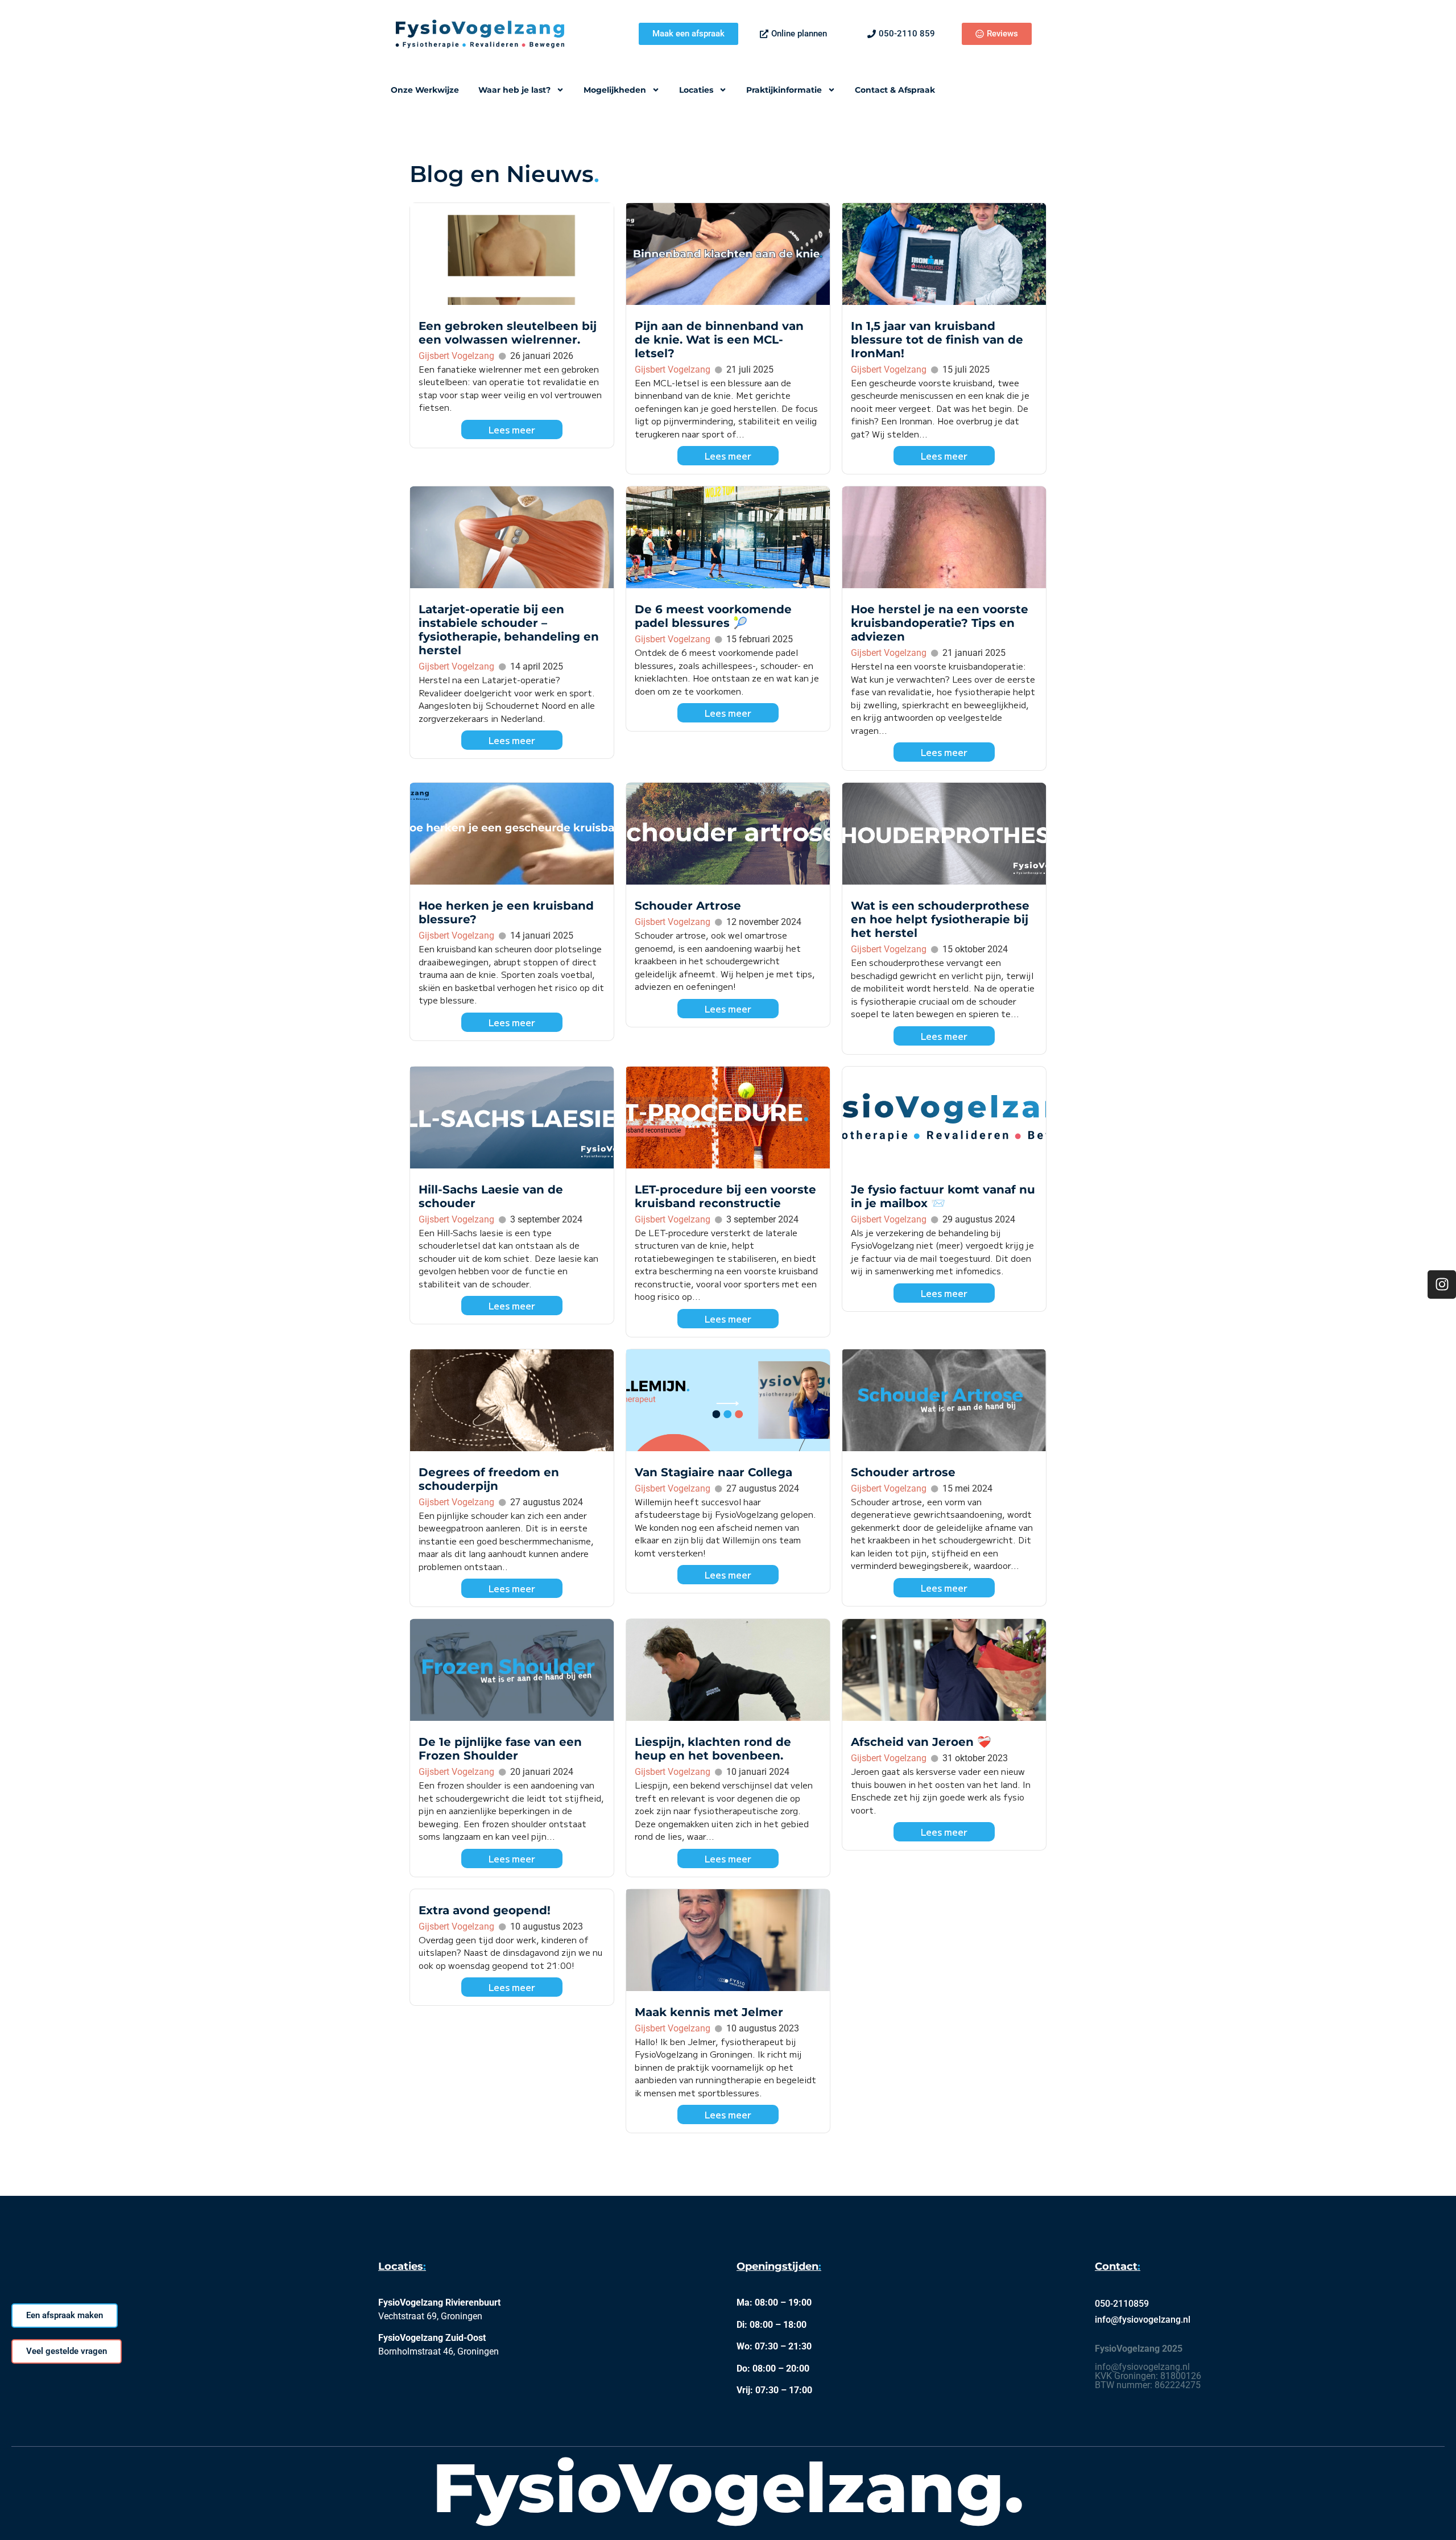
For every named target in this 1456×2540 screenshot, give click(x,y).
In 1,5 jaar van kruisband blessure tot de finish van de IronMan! (937, 340)
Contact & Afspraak (895, 90)
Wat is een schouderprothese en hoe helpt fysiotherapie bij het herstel (940, 919)
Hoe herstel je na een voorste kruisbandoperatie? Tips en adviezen (940, 623)
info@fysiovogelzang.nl (1143, 2320)
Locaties (696, 90)
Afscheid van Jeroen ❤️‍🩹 (921, 1742)
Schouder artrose (903, 1472)
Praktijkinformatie (784, 90)
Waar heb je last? (514, 90)
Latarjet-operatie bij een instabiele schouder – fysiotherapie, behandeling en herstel (509, 630)
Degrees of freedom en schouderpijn (489, 1479)
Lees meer (512, 429)
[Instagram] (1442, 1285)
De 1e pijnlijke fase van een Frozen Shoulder (500, 1749)
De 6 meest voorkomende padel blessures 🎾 (713, 616)
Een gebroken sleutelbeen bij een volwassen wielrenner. (508, 333)
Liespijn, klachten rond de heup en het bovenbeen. (713, 1749)
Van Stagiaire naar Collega (713, 1472)
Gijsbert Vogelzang (456, 356)
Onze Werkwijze (425, 90)
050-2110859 (1122, 2304)
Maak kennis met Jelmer (709, 2012)
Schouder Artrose (688, 906)
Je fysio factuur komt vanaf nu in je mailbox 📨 (943, 1196)
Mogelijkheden (615, 90)
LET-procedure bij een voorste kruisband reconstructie (725, 1196)
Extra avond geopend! (485, 1910)
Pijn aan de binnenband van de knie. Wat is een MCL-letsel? (719, 340)
